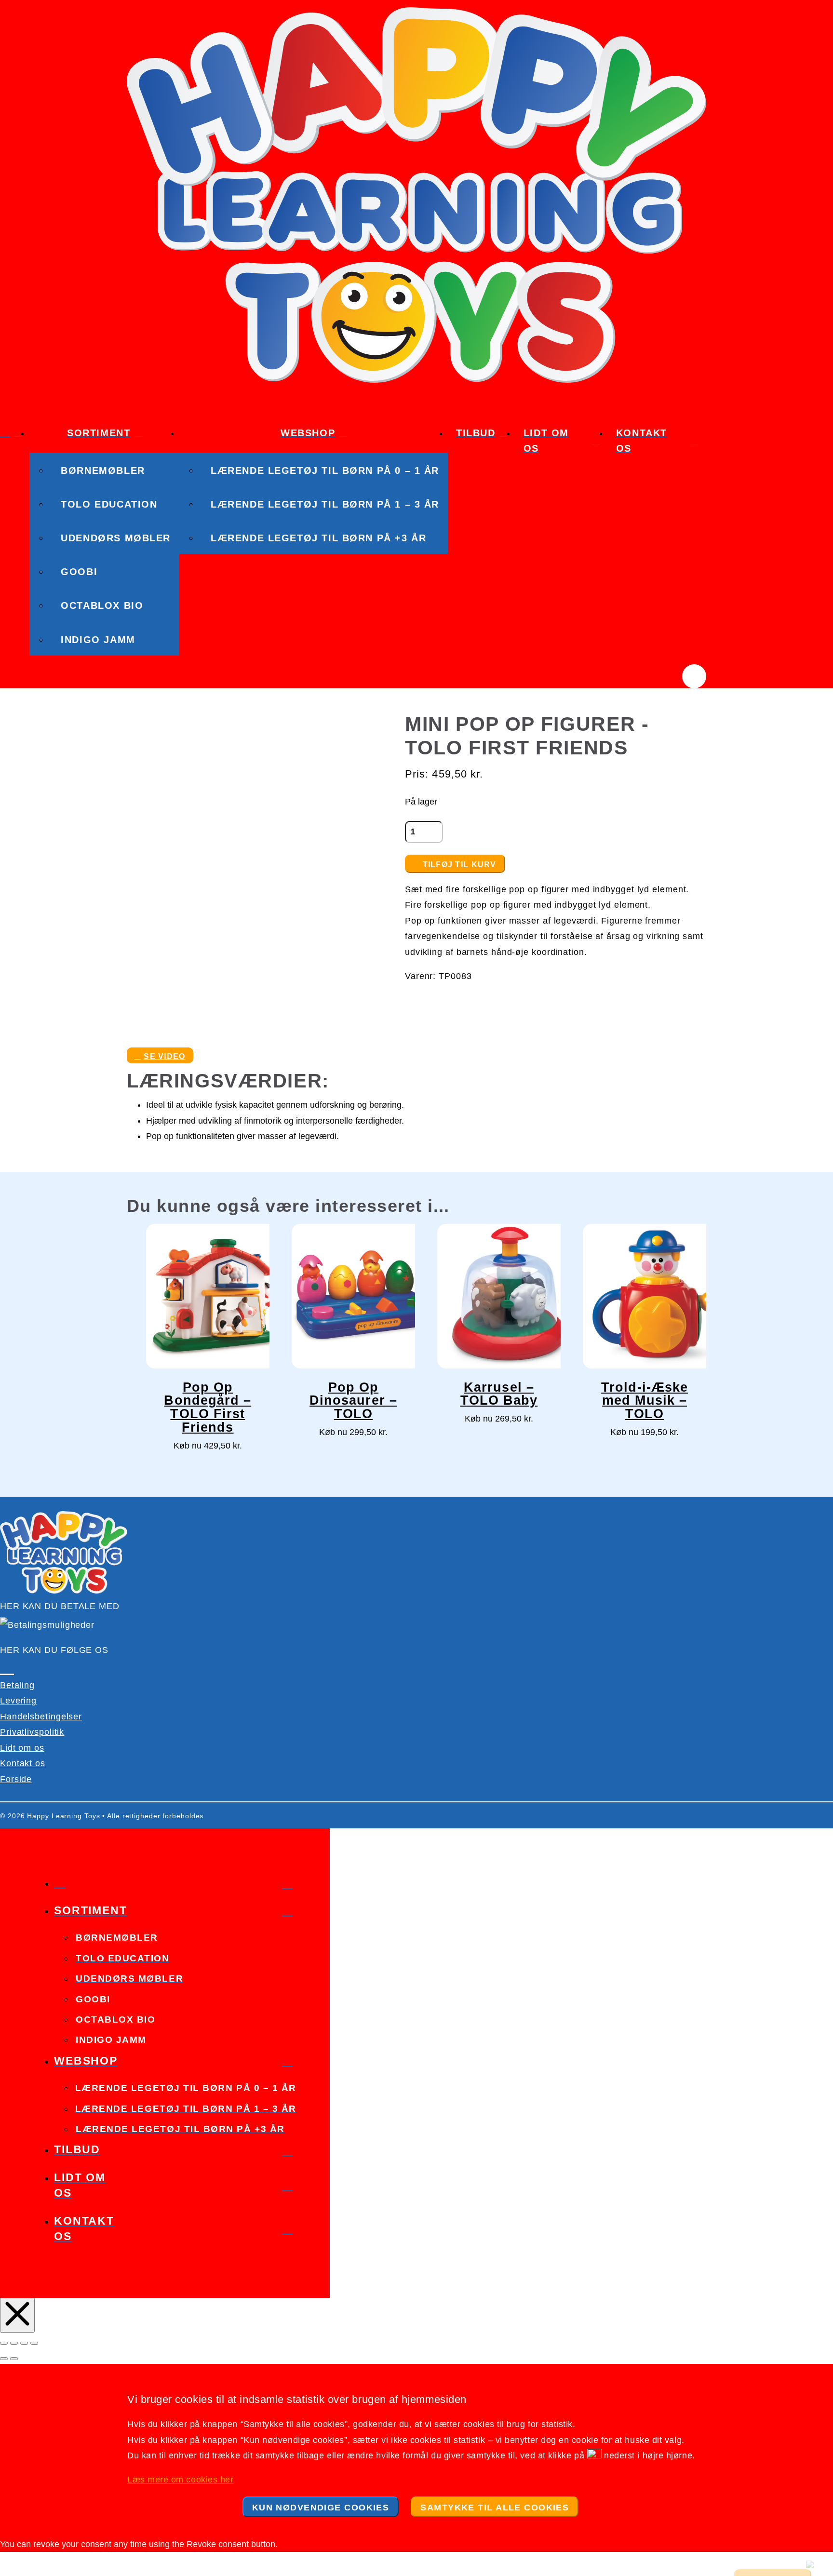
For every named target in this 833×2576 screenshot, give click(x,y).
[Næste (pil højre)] (14, 2359)
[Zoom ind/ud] (4, 2343)
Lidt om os (22, 1748)
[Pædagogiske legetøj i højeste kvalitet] (416, 380)
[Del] (24, 2343)
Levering (18, 1701)
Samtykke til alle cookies (495, 2508)
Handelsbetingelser (41, 1717)
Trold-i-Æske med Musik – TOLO (645, 1401)
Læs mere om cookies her (180, 2480)
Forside (16, 1779)
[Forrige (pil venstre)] (4, 2359)
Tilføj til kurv (460, 865)
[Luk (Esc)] (34, 2343)
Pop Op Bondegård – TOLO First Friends (208, 1408)
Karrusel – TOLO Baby (499, 1394)
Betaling (17, 1685)
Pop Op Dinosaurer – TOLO (353, 1401)
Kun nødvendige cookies (321, 2508)
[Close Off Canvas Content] (17, 2315)
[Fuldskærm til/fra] (14, 2343)
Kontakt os (23, 1763)
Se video (164, 1056)
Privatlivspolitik (32, 1732)
